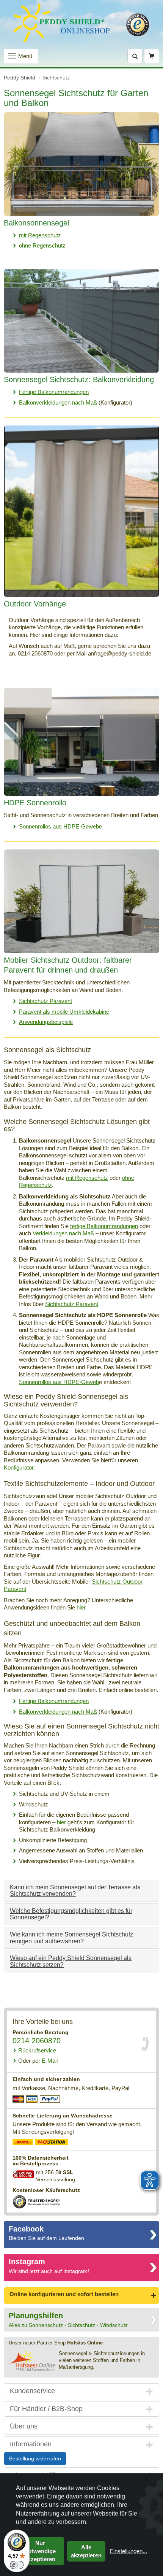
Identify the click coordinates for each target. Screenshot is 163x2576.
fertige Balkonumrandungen (104, 1226)
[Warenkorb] (152, 56)
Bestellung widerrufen (35, 2459)
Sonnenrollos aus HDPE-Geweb (59, 1382)
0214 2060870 (37, 2041)
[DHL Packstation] (52, 2143)
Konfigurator (19, 1467)
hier (81, 1607)
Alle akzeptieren (86, 2551)
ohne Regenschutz (42, 245)
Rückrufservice (37, 2050)
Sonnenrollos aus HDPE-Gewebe (60, 826)
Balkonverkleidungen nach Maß (58, 402)
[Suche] (135, 56)
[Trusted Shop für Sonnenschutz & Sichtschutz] (36, 2201)
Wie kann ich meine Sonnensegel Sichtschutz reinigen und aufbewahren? (71, 1938)
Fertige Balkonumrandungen (54, 392)
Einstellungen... (128, 2551)
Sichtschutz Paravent (45, 1001)
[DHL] (23, 2143)
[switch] (17, 2565)
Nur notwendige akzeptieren (40, 2551)
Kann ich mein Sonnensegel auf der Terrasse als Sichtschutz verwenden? (75, 1891)
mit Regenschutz (40, 235)
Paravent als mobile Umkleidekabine (64, 1012)
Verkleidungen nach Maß (64, 1233)
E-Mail (38, 2061)
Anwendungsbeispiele (46, 1022)
